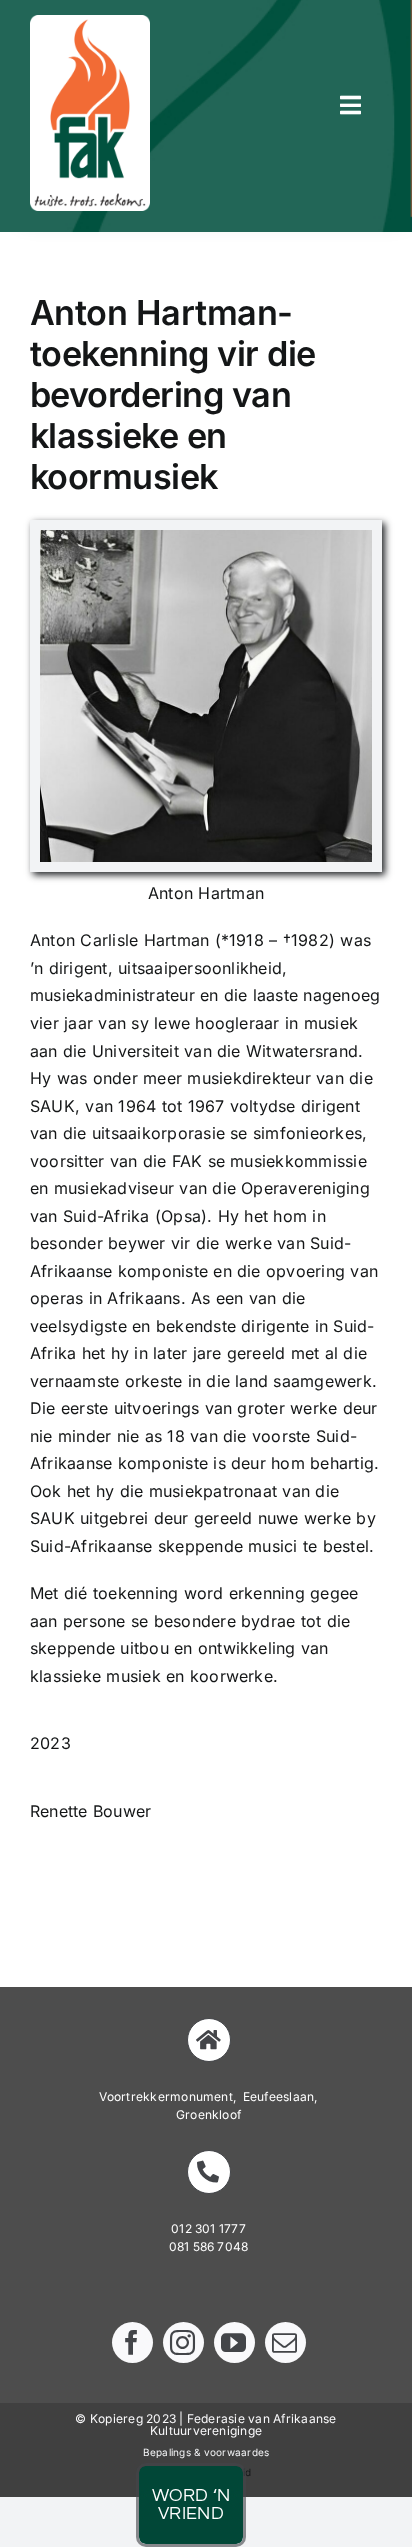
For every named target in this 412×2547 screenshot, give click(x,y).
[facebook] (132, 2342)
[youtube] (234, 2342)
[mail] (285, 2342)
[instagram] (183, 2342)
